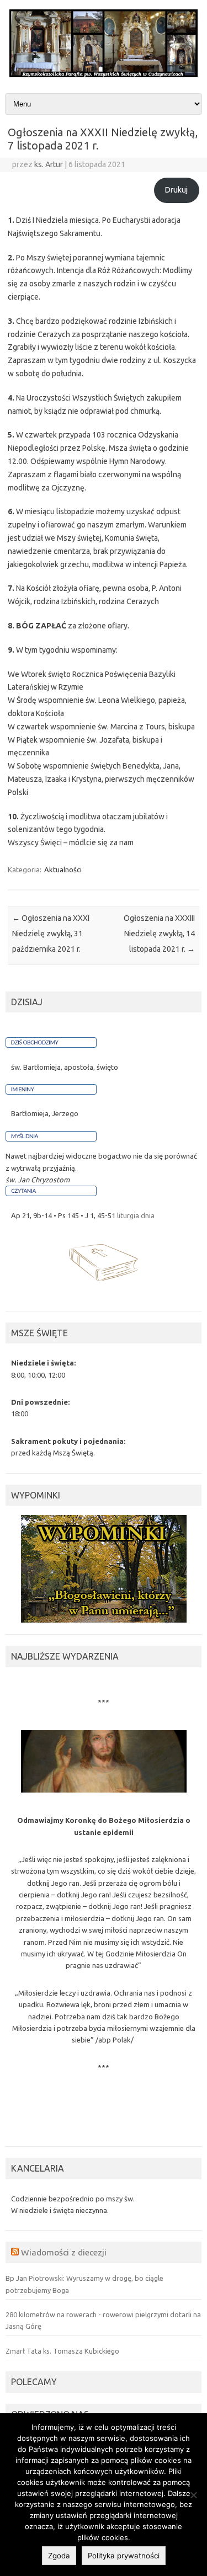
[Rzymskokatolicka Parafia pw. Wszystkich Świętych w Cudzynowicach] (104, 74)
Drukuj (176, 190)
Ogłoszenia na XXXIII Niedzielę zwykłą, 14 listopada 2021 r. (159, 934)
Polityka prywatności (124, 2556)
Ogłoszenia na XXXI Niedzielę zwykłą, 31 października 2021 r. (51, 934)
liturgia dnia (136, 1215)
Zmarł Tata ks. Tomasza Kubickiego (62, 2351)
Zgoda (59, 2556)
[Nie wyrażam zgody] (193, 2495)
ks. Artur (49, 164)
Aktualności (63, 870)
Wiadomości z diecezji (64, 2252)
